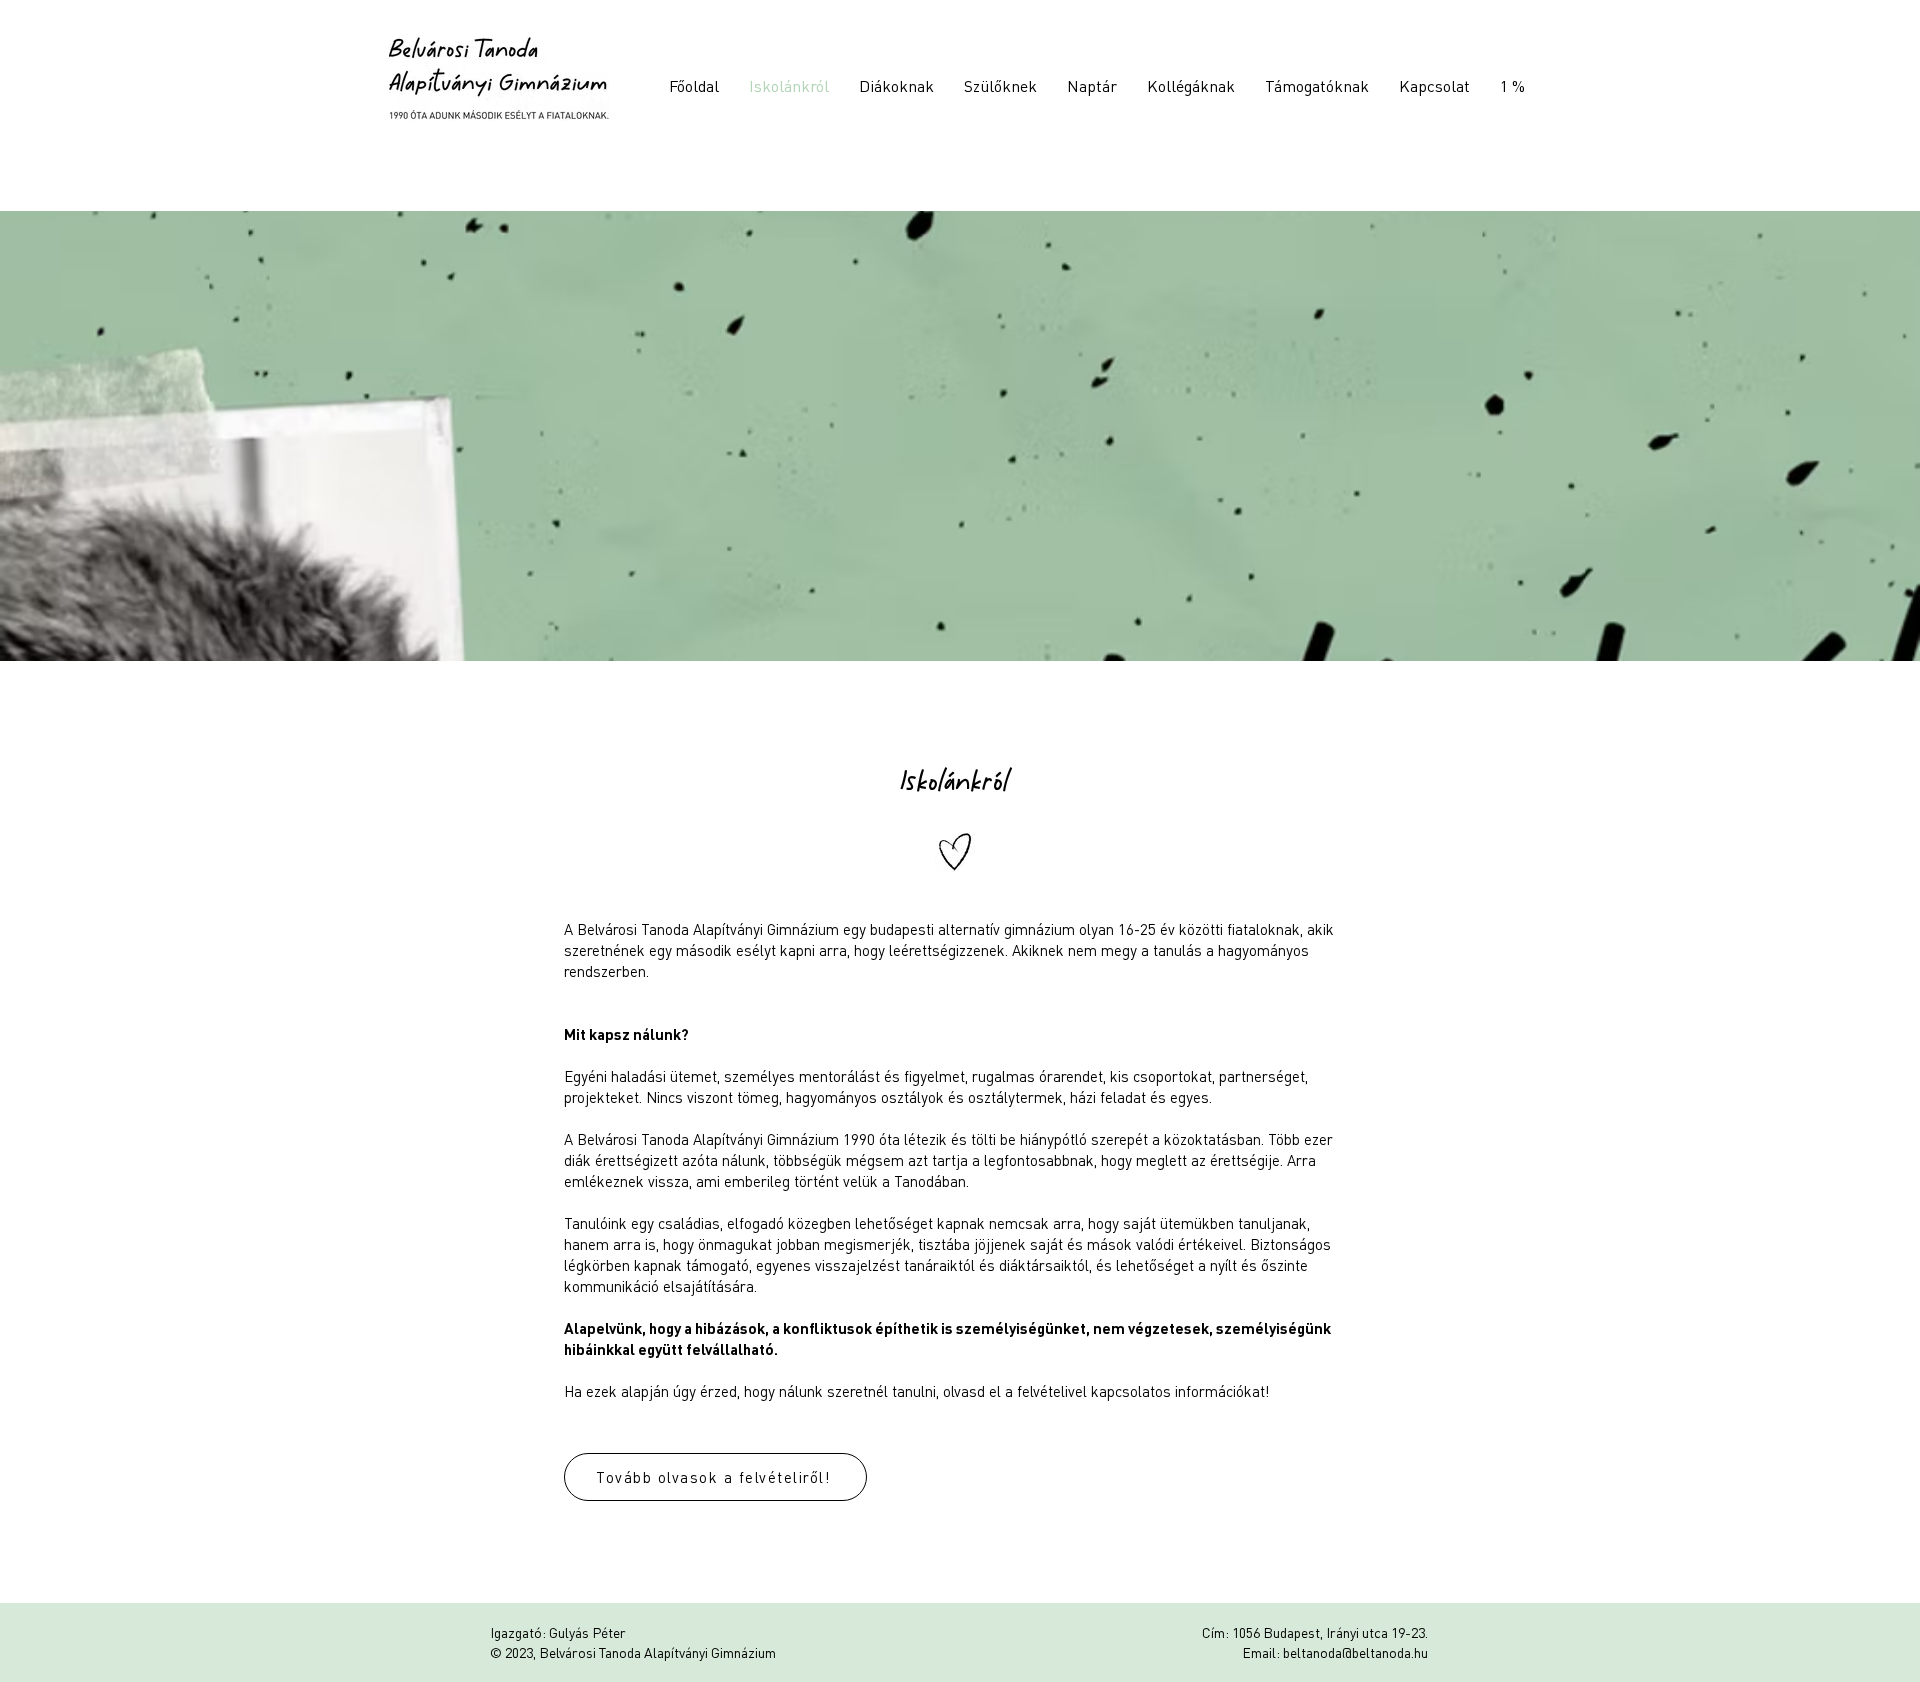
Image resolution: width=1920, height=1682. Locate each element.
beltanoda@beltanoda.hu (1355, 1652)
